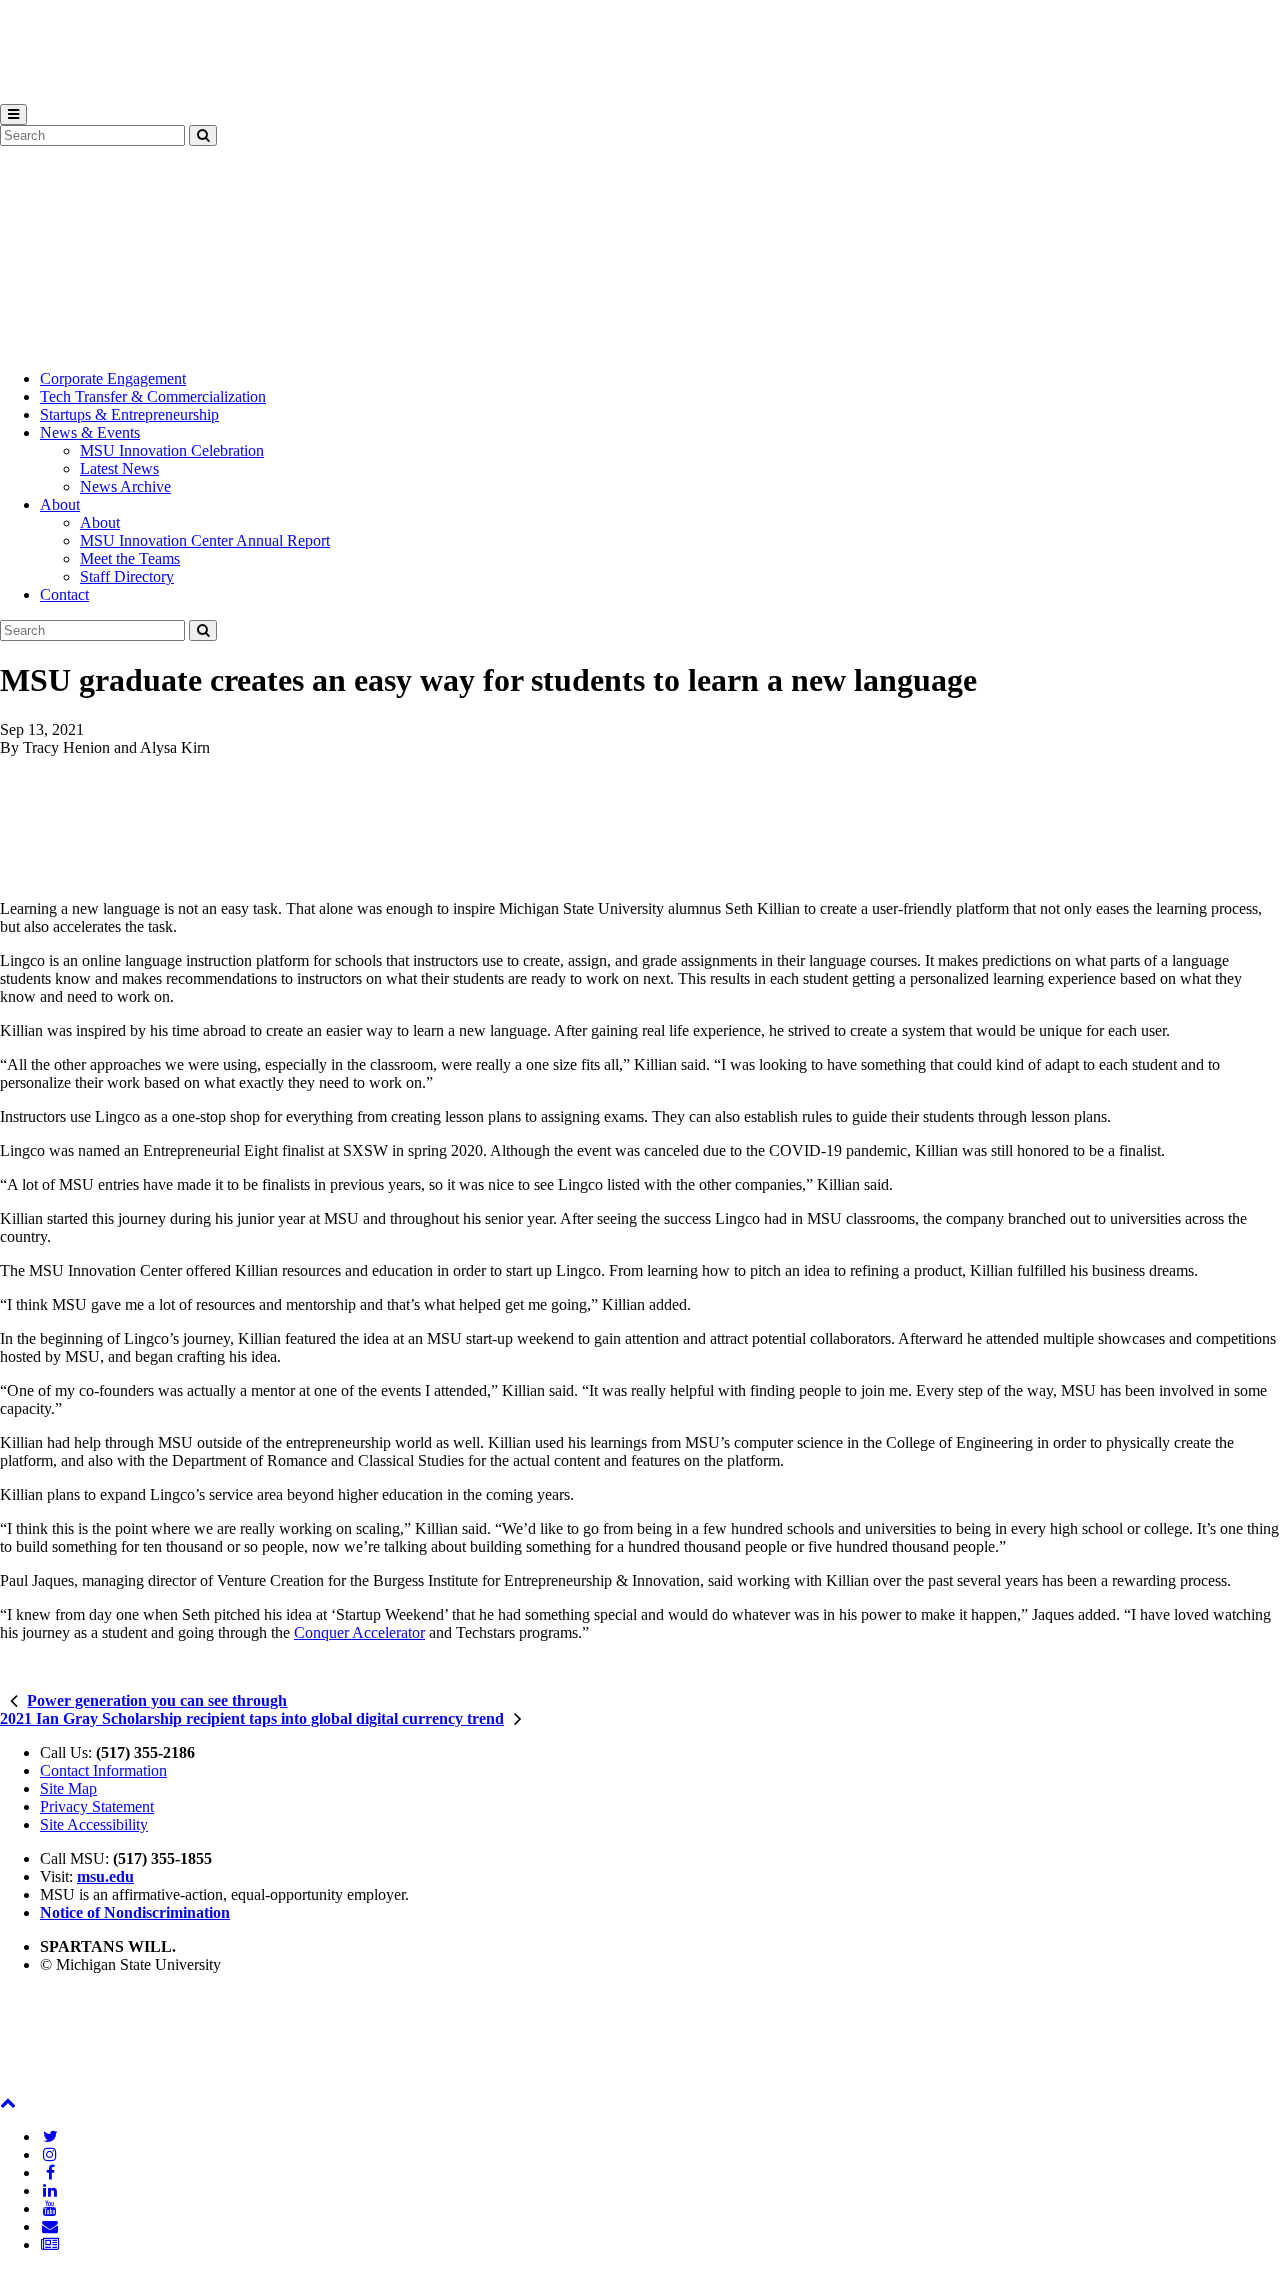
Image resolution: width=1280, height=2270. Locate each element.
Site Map (68, 1788)
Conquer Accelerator (359, 1632)
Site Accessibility (94, 1824)
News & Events (90, 432)
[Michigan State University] (50, 94)
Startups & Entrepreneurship (129, 414)
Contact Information (103, 1770)
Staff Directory (127, 576)
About (60, 504)
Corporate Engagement (113, 378)
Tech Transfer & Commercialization (153, 396)
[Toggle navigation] (13, 114)
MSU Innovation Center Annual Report (205, 540)
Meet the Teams (130, 558)
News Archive (125, 486)
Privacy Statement (97, 1806)
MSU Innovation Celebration (172, 450)
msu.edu (105, 1876)
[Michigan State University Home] (50, 2084)
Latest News (119, 468)
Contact (64, 594)
